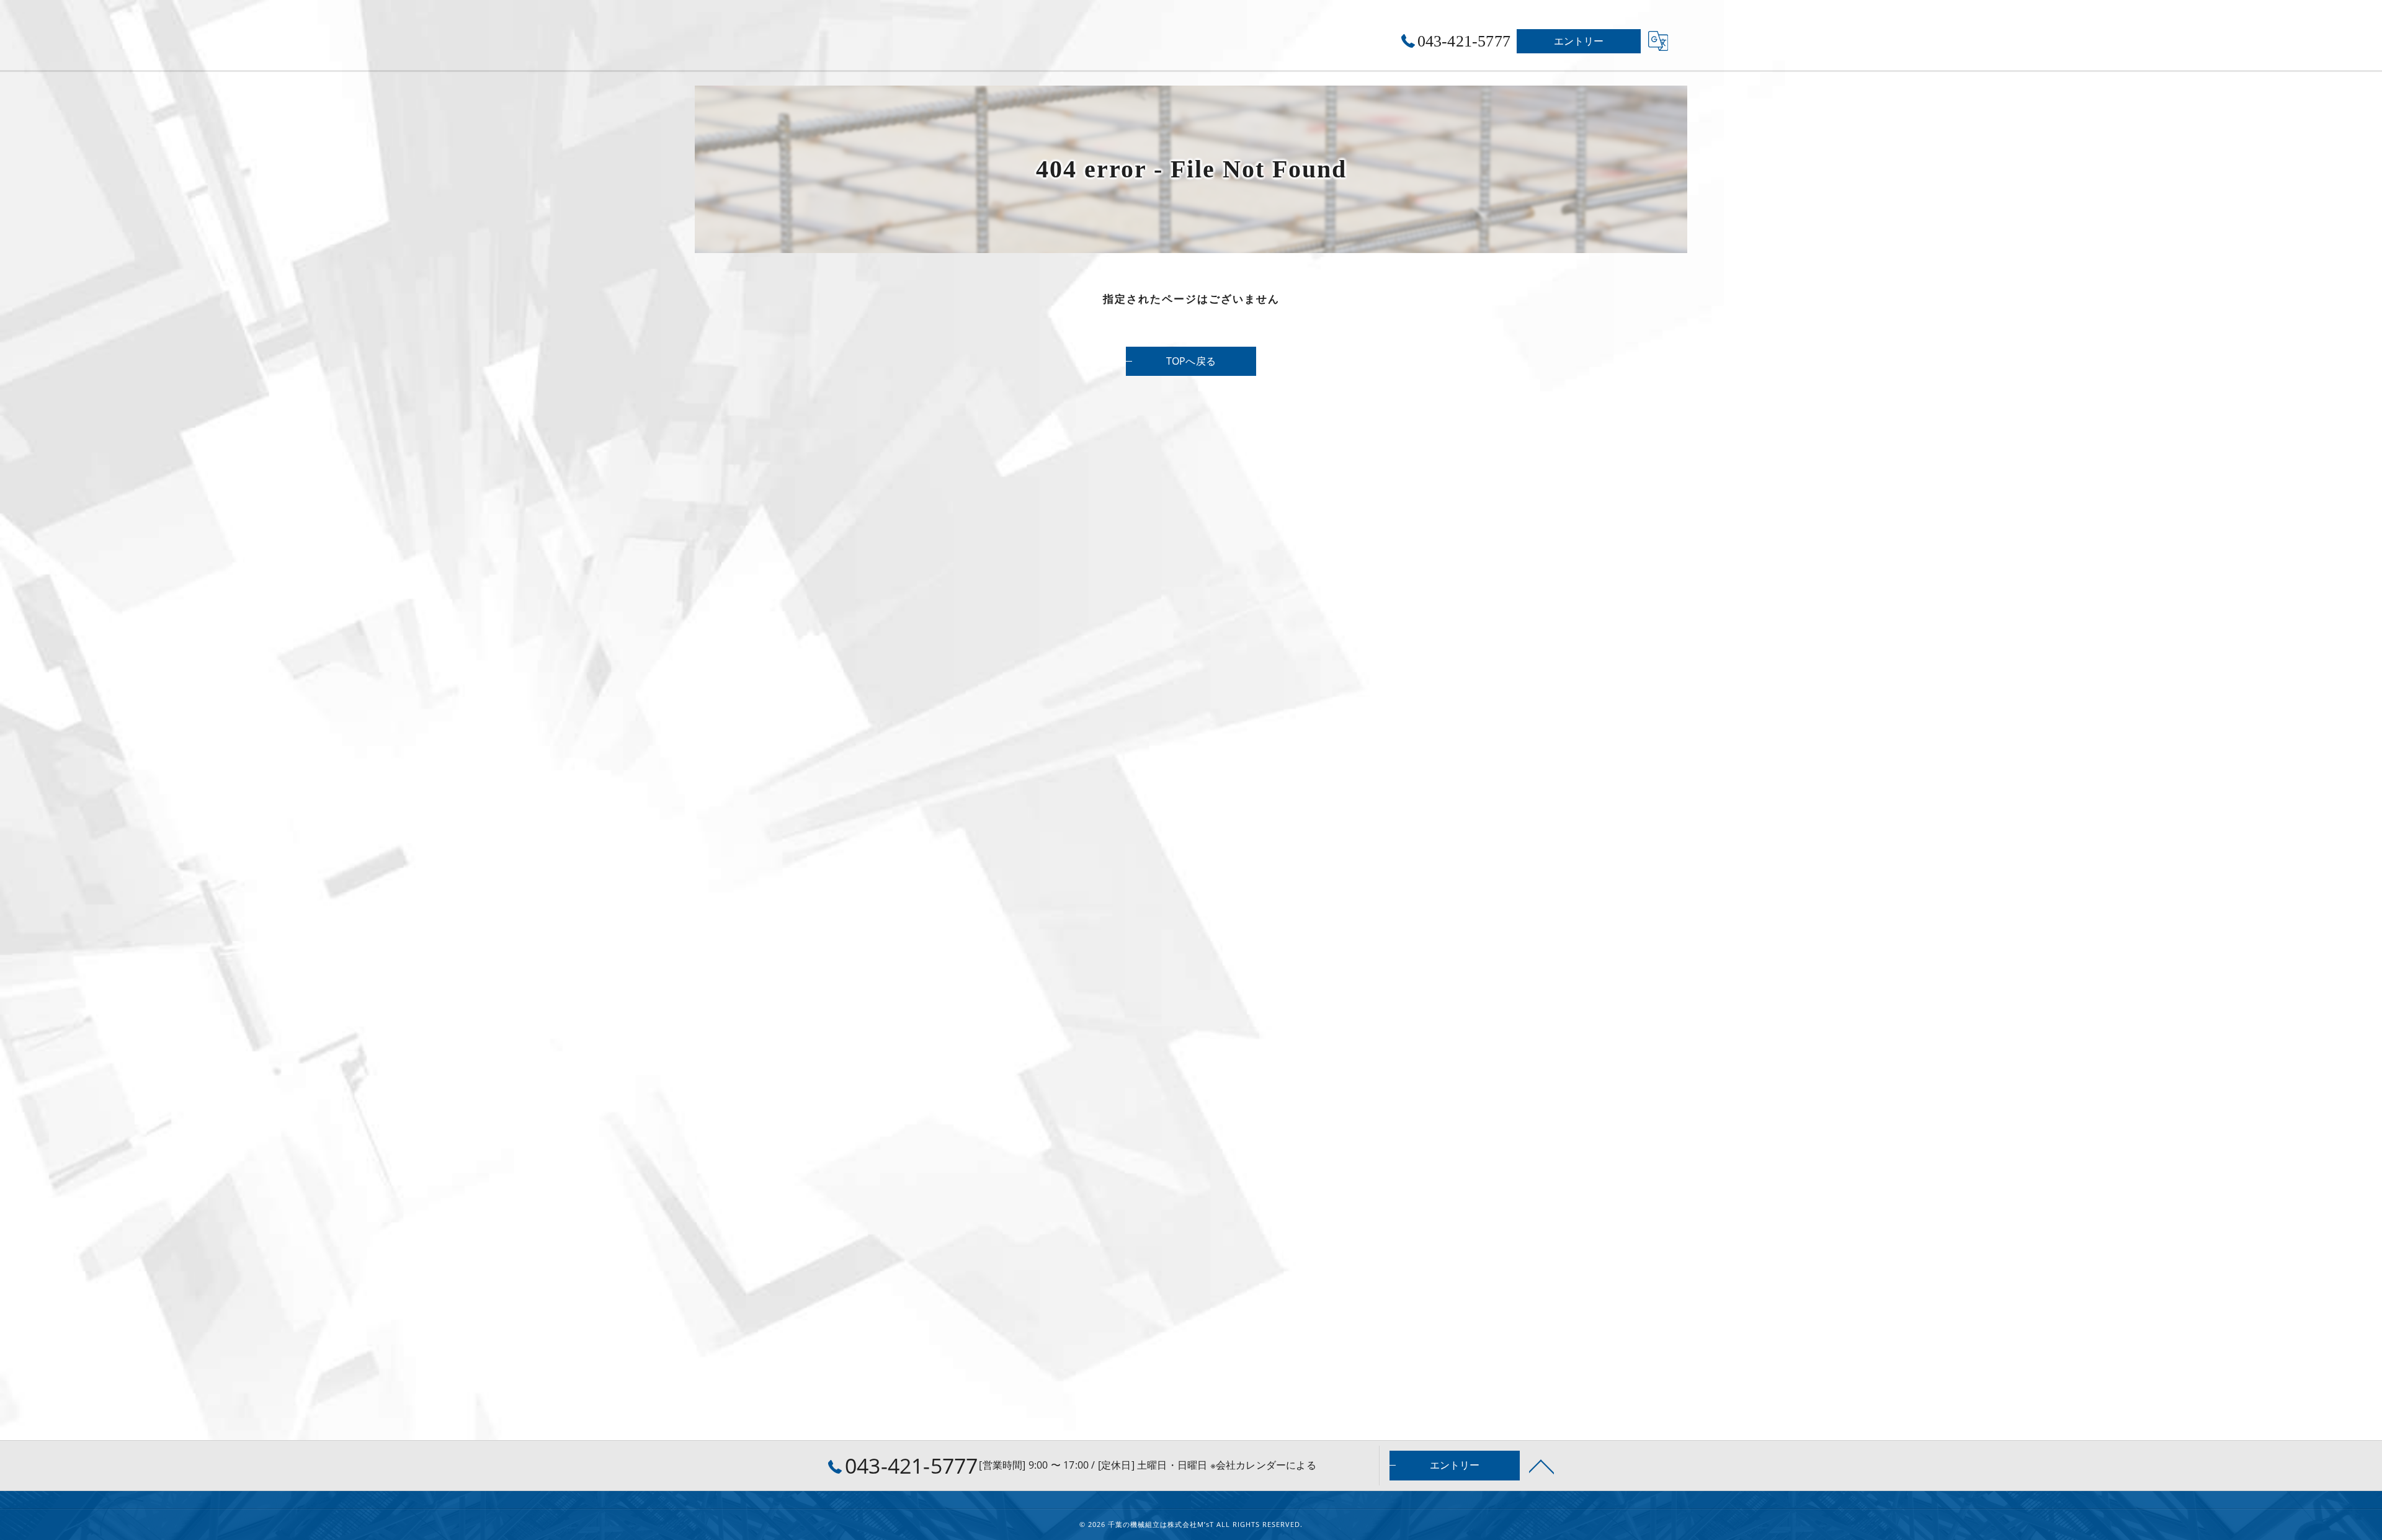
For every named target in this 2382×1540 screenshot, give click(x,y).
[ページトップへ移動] (1541, 1466)
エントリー (1579, 41)
